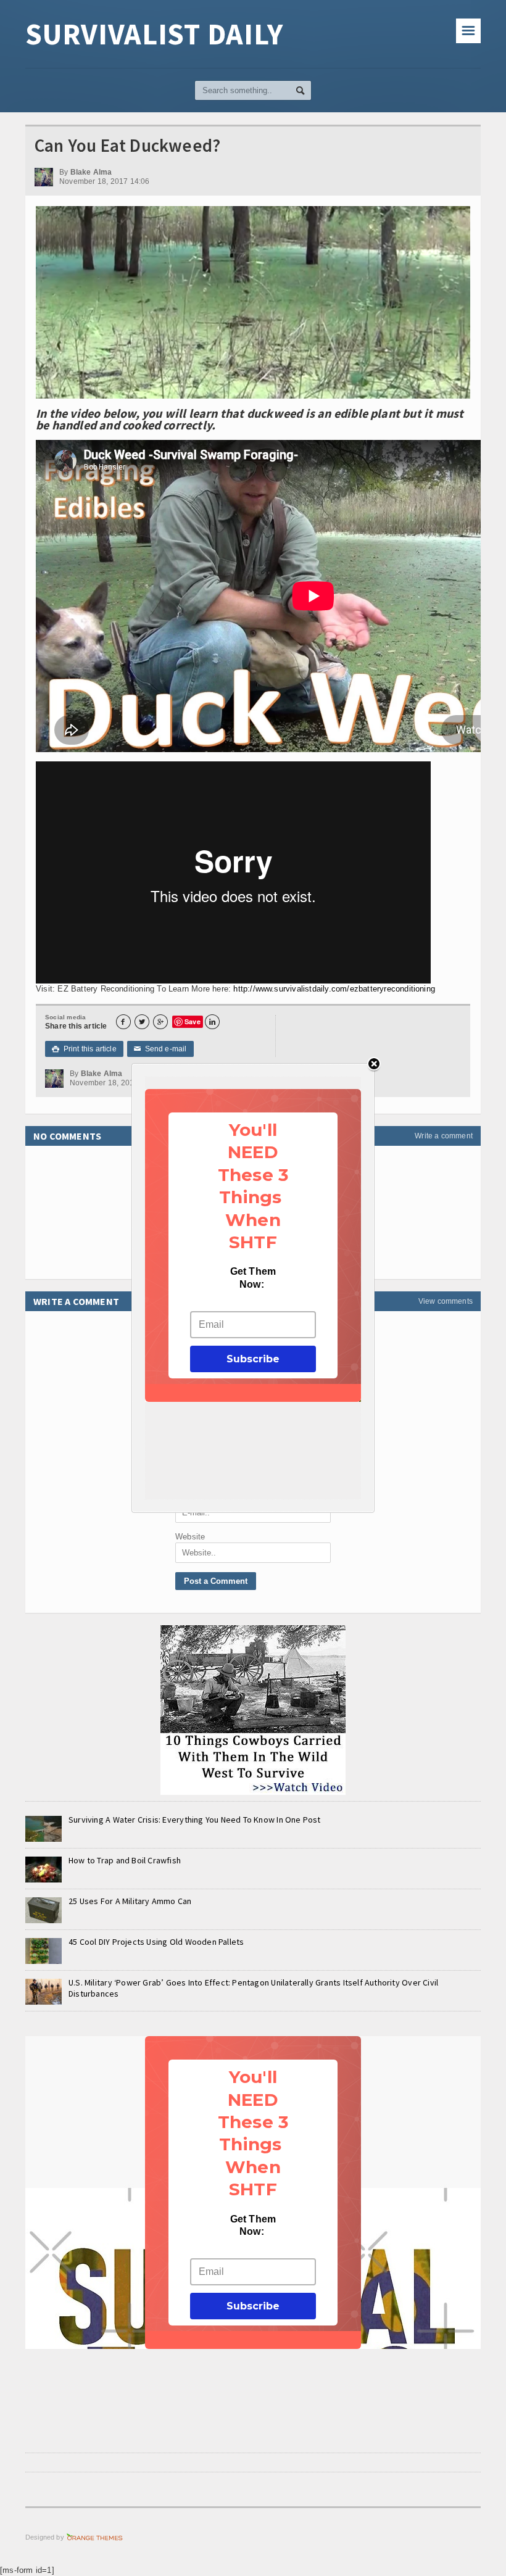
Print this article (84, 1049)
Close (374, 1065)
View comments (446, 1301)
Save (193, 1021)
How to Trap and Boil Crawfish (125, 1860)
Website (190, 1537)
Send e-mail (160, 1049)
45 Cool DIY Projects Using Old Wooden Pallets (156, 1942)
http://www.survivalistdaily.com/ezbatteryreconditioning (334, 989)
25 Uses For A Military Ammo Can (130, 1901)
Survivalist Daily (154, 34)
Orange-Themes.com (95, 2537)
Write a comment (444, 1136)
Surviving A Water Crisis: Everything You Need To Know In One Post (195, 1820)
